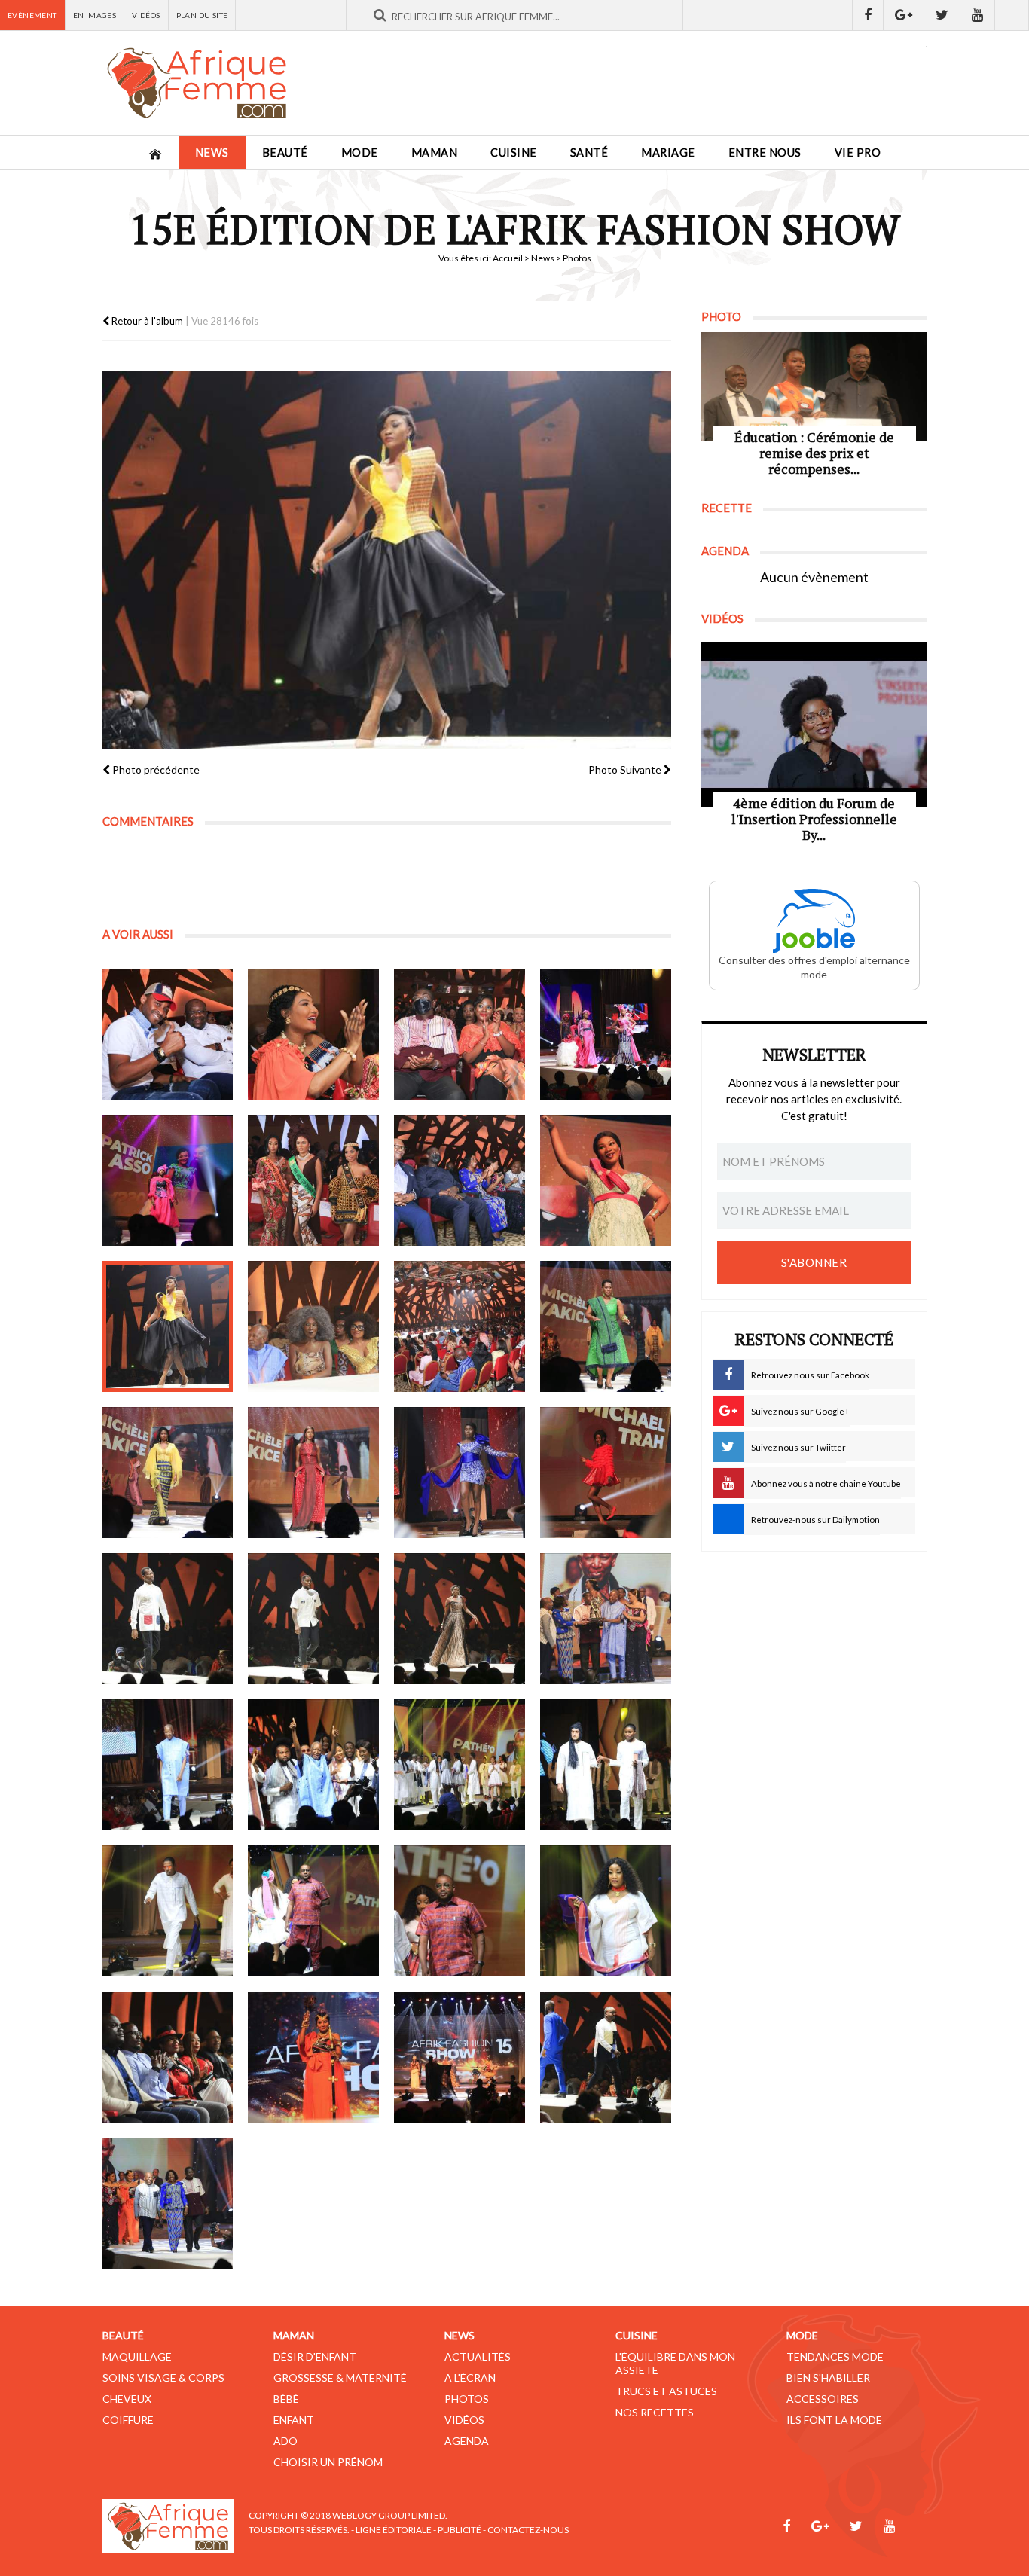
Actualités (478, 2356)
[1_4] (606, 1034)
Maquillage (137, 2356)
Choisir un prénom (328, 2462)
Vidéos (146, 15)
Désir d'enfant (315, 2356)
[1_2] (313, 1034)
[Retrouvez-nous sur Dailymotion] (1012, 15)
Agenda (467, 2441)
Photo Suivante (626, 769)
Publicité (460, 2530)
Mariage (668, 153)
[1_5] (168, 1180)
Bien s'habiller (828, 2378)
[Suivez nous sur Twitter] (942, 15)
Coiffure (128, 2420)
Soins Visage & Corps (163, 2378)
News (212, 153)
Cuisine (514, 153)
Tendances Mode (835, 2356)
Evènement (32, 15)
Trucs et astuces (666, 2391)
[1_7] (460, 1180)
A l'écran (470, 2378)
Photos (467, 2399)
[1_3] (460, 1034)
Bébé (286, 2399)
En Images (95, 15)
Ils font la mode (834, 2420)
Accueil (508, 258)
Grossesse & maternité (340, 2378)
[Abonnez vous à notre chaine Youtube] (978, 15)
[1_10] (313, 1619)
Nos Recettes (655, 2412)
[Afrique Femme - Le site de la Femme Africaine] (197, 83)
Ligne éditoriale (394, 2530)
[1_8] (606, 1180)
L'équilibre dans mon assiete (675, 2363)
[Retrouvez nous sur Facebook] (868, 15)
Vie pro (858, 153)
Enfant (294, 2420)
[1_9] (168, 1619)
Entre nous (765, 153)
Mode (360, 153)
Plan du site (202, 15)
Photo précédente (155, 769)
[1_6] (313, 1180)
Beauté (285, 153)
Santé (589, 153)
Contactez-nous (528, 2530)
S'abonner (814, 1262)
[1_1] (168, 1034)
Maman (435, 153)
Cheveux (127, 2399)
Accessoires (823, 2399)
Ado (285, 2441)
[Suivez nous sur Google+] (904, 15)
